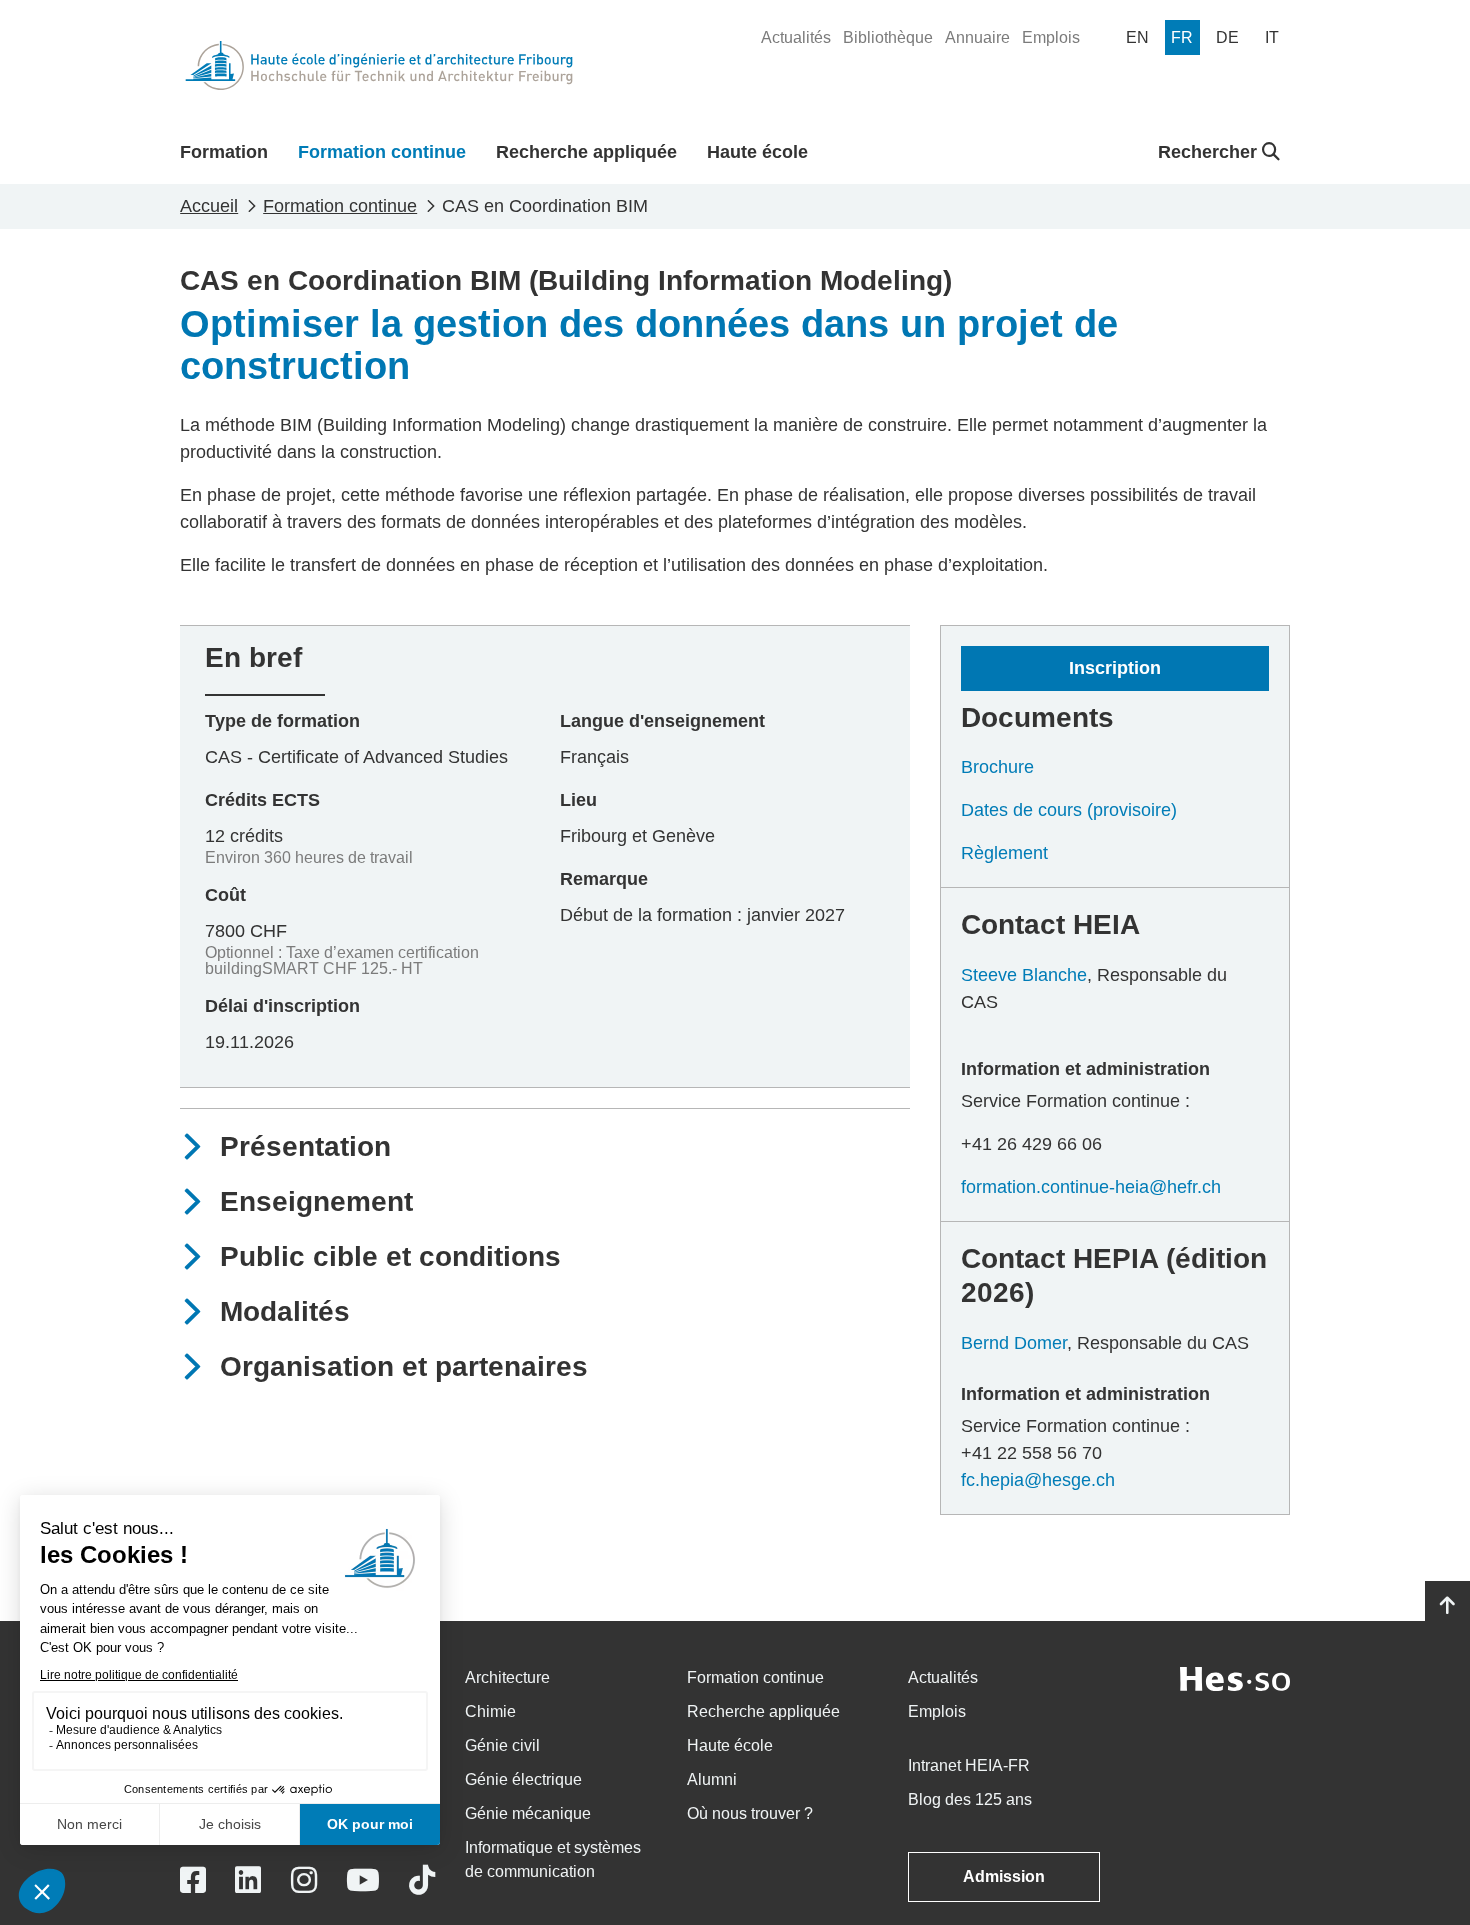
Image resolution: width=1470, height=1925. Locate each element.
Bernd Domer (1014, 1343)
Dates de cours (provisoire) (1069, 810)
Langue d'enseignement (662, 721)
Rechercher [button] (1210, 152)
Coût (225, 895)
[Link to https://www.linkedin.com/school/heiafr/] (248, 1880)
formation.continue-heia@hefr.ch (1091, 1187)
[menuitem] (796, 38)
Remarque (604, 879)
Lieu (578, 800)
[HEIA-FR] (379, 65)
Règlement (1004, 853)
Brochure (997, 767)
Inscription (1115, 668)
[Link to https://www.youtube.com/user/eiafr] (363, 1880)
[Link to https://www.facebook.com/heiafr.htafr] (193, 1880)
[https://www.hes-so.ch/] (1235, 1677)
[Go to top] (1447, 1606)
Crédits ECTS (262, 800)
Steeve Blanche (1024, 975)
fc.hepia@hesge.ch (1038, 1480)
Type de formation (282, 721)
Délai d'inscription (282, 1006)
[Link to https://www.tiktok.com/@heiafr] (422, 1880)
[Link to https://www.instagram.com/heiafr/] (304, 1880)
